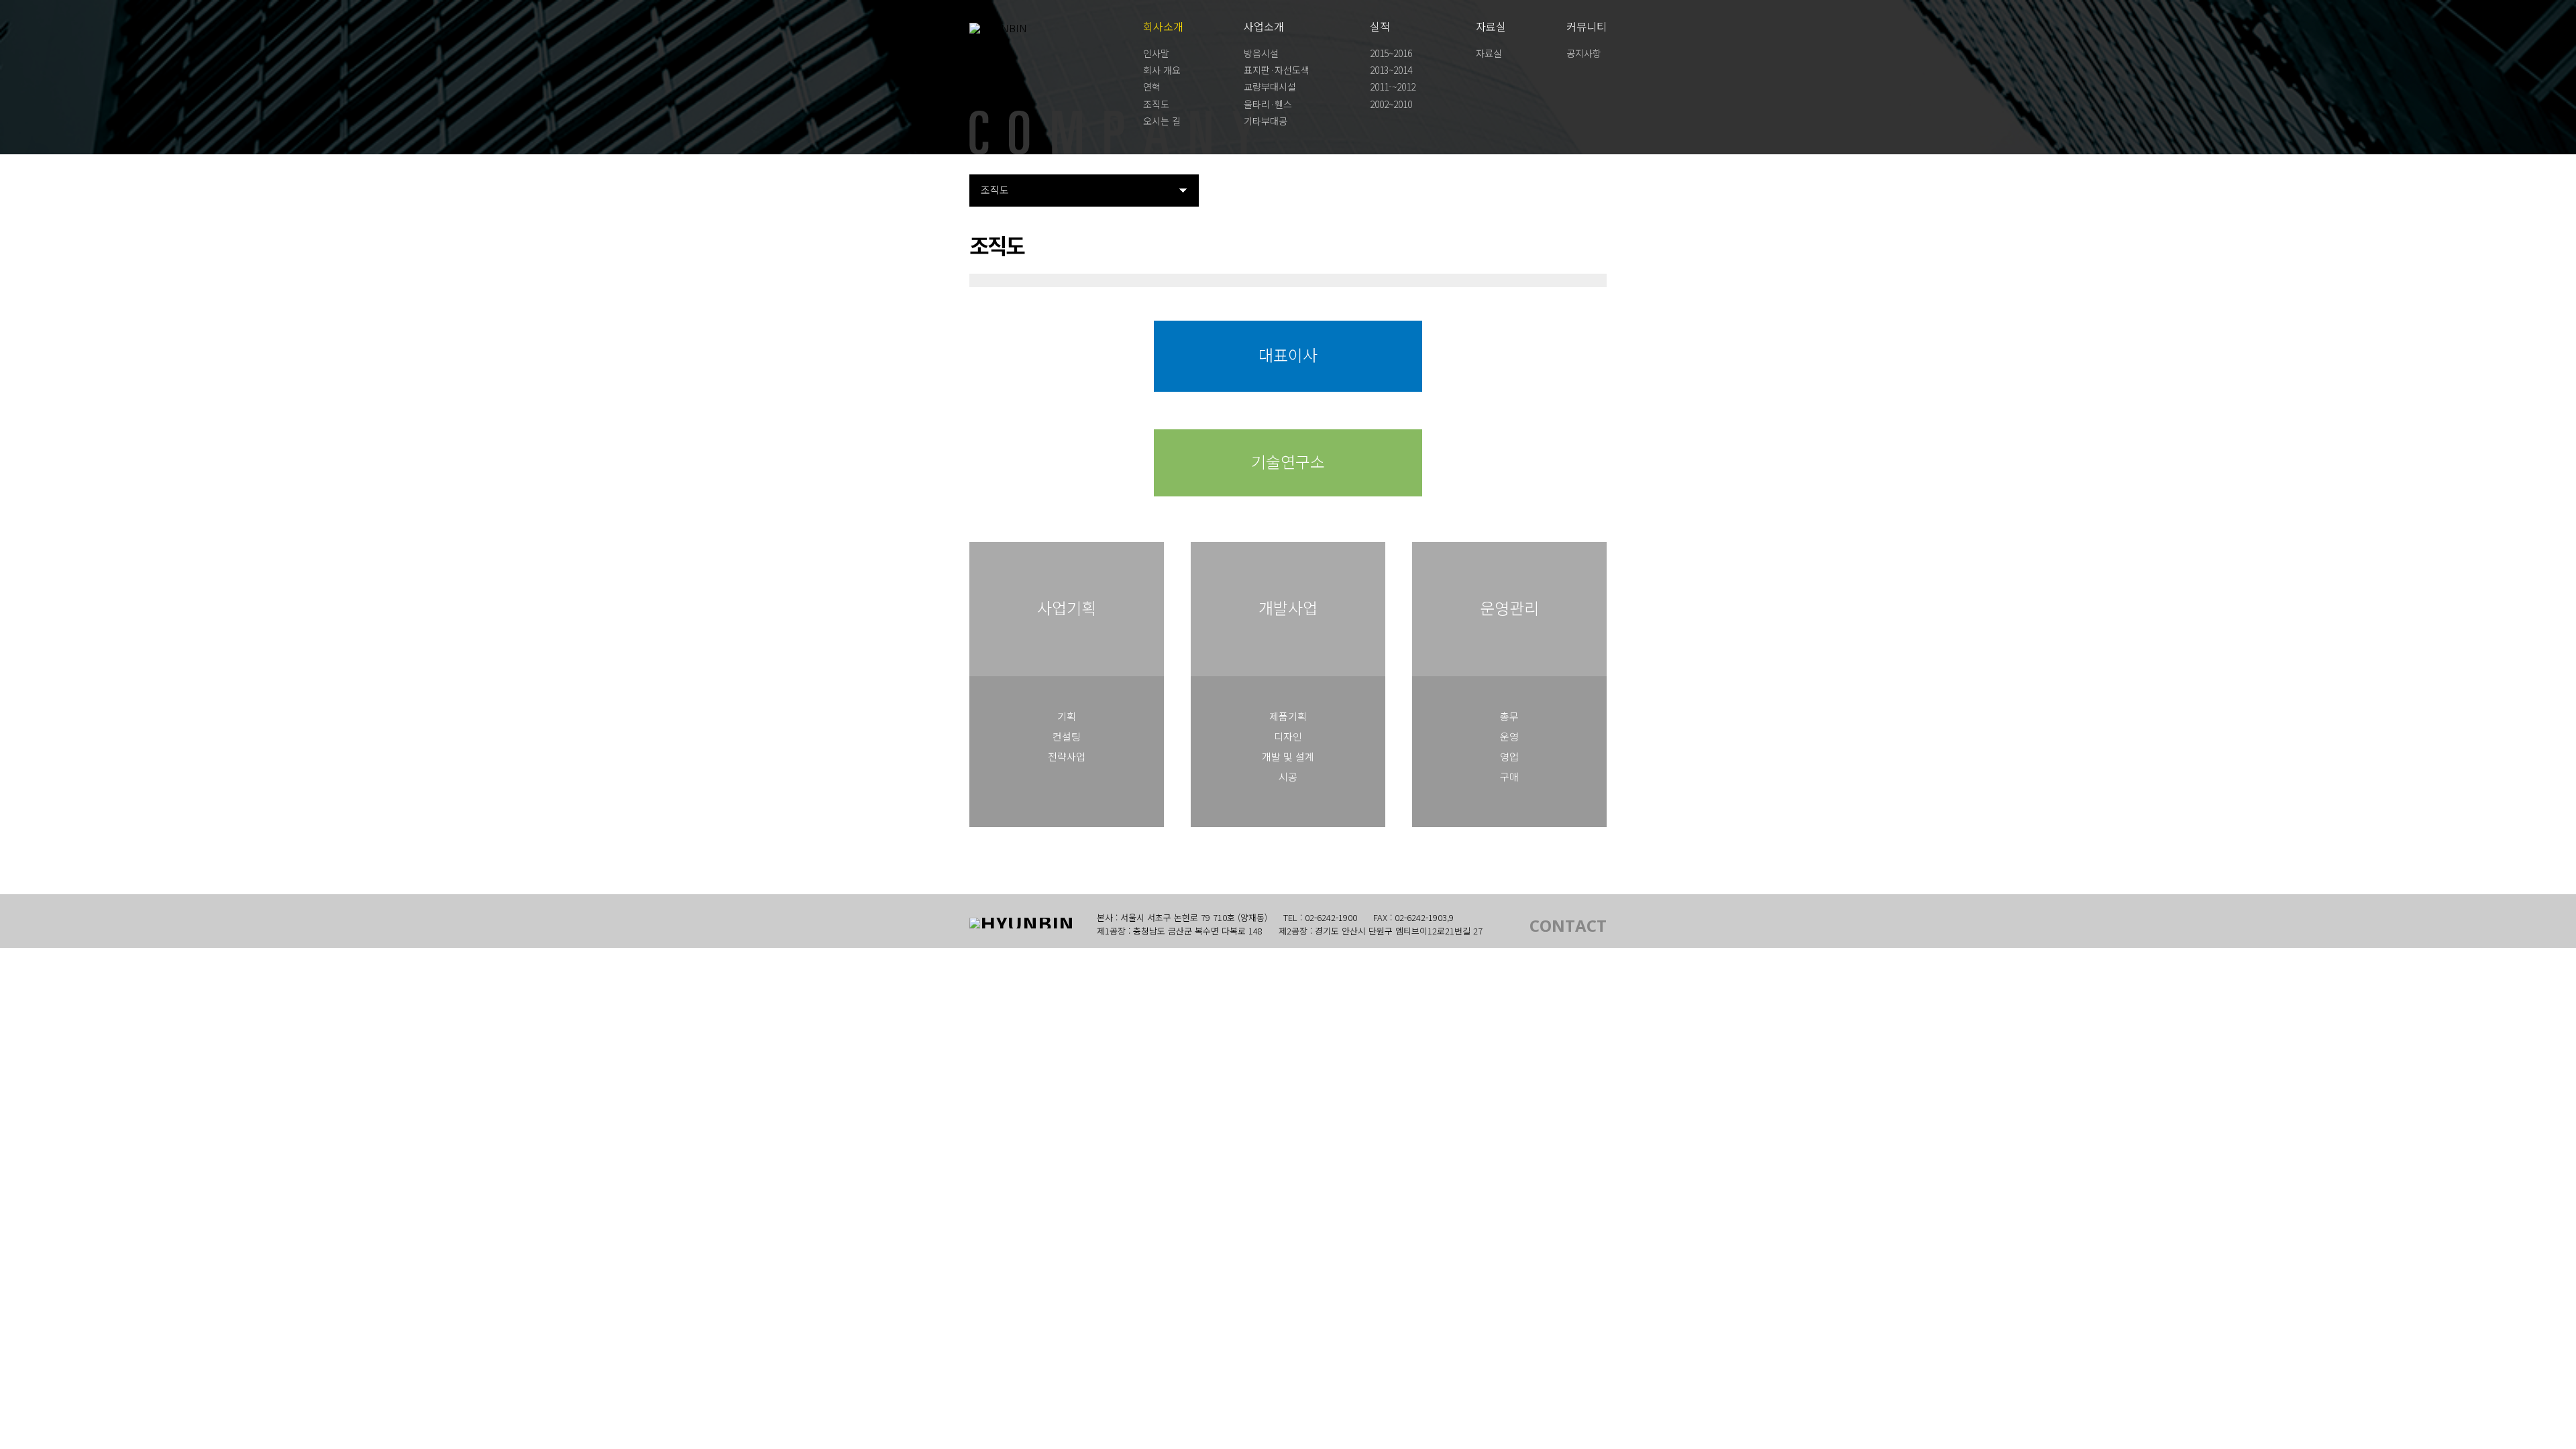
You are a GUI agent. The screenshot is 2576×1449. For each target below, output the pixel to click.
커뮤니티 (1587, 26)
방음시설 (1261, 53)
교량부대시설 (1270, 87)
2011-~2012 (1393, 87)
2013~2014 (1391, 70)
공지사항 (1584, 53)
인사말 (1156, 53)
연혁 (1152, 87)
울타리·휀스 (1268, 104)
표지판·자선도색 (1277, 70)
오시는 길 (1162, 121)
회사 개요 (1162, 70)
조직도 (1156, 104)
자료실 (1491, 26)
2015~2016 (1391, 53)
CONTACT (1568, 926)
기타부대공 (1266, 121)
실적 (1380, 26)
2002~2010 (1391, 104)
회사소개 (1163, 26)
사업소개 (1264, 26)
